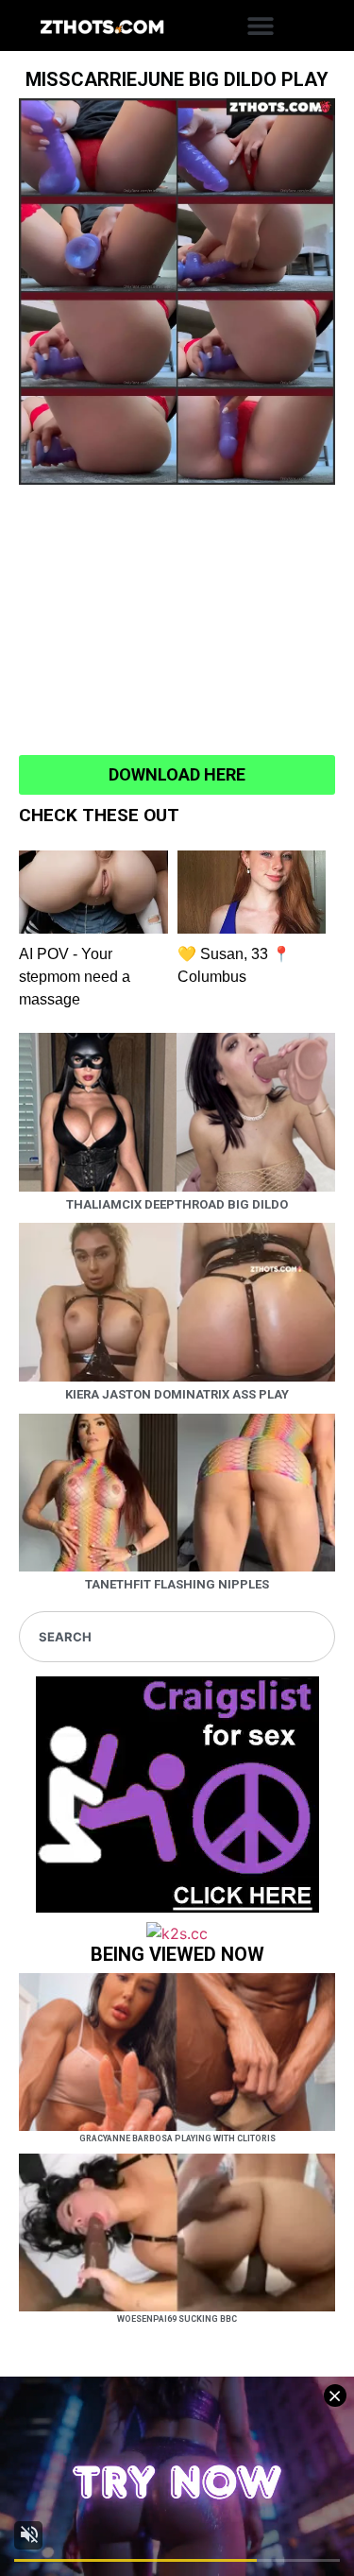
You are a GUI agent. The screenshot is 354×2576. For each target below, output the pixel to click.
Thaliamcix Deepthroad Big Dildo (177, 1204)
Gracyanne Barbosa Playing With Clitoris (177, 2138)
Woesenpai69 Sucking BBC (177, 2319)
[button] (261, 26)
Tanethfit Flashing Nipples (177, 1584)
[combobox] (177, 1637)
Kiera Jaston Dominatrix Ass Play (177, 1394)
